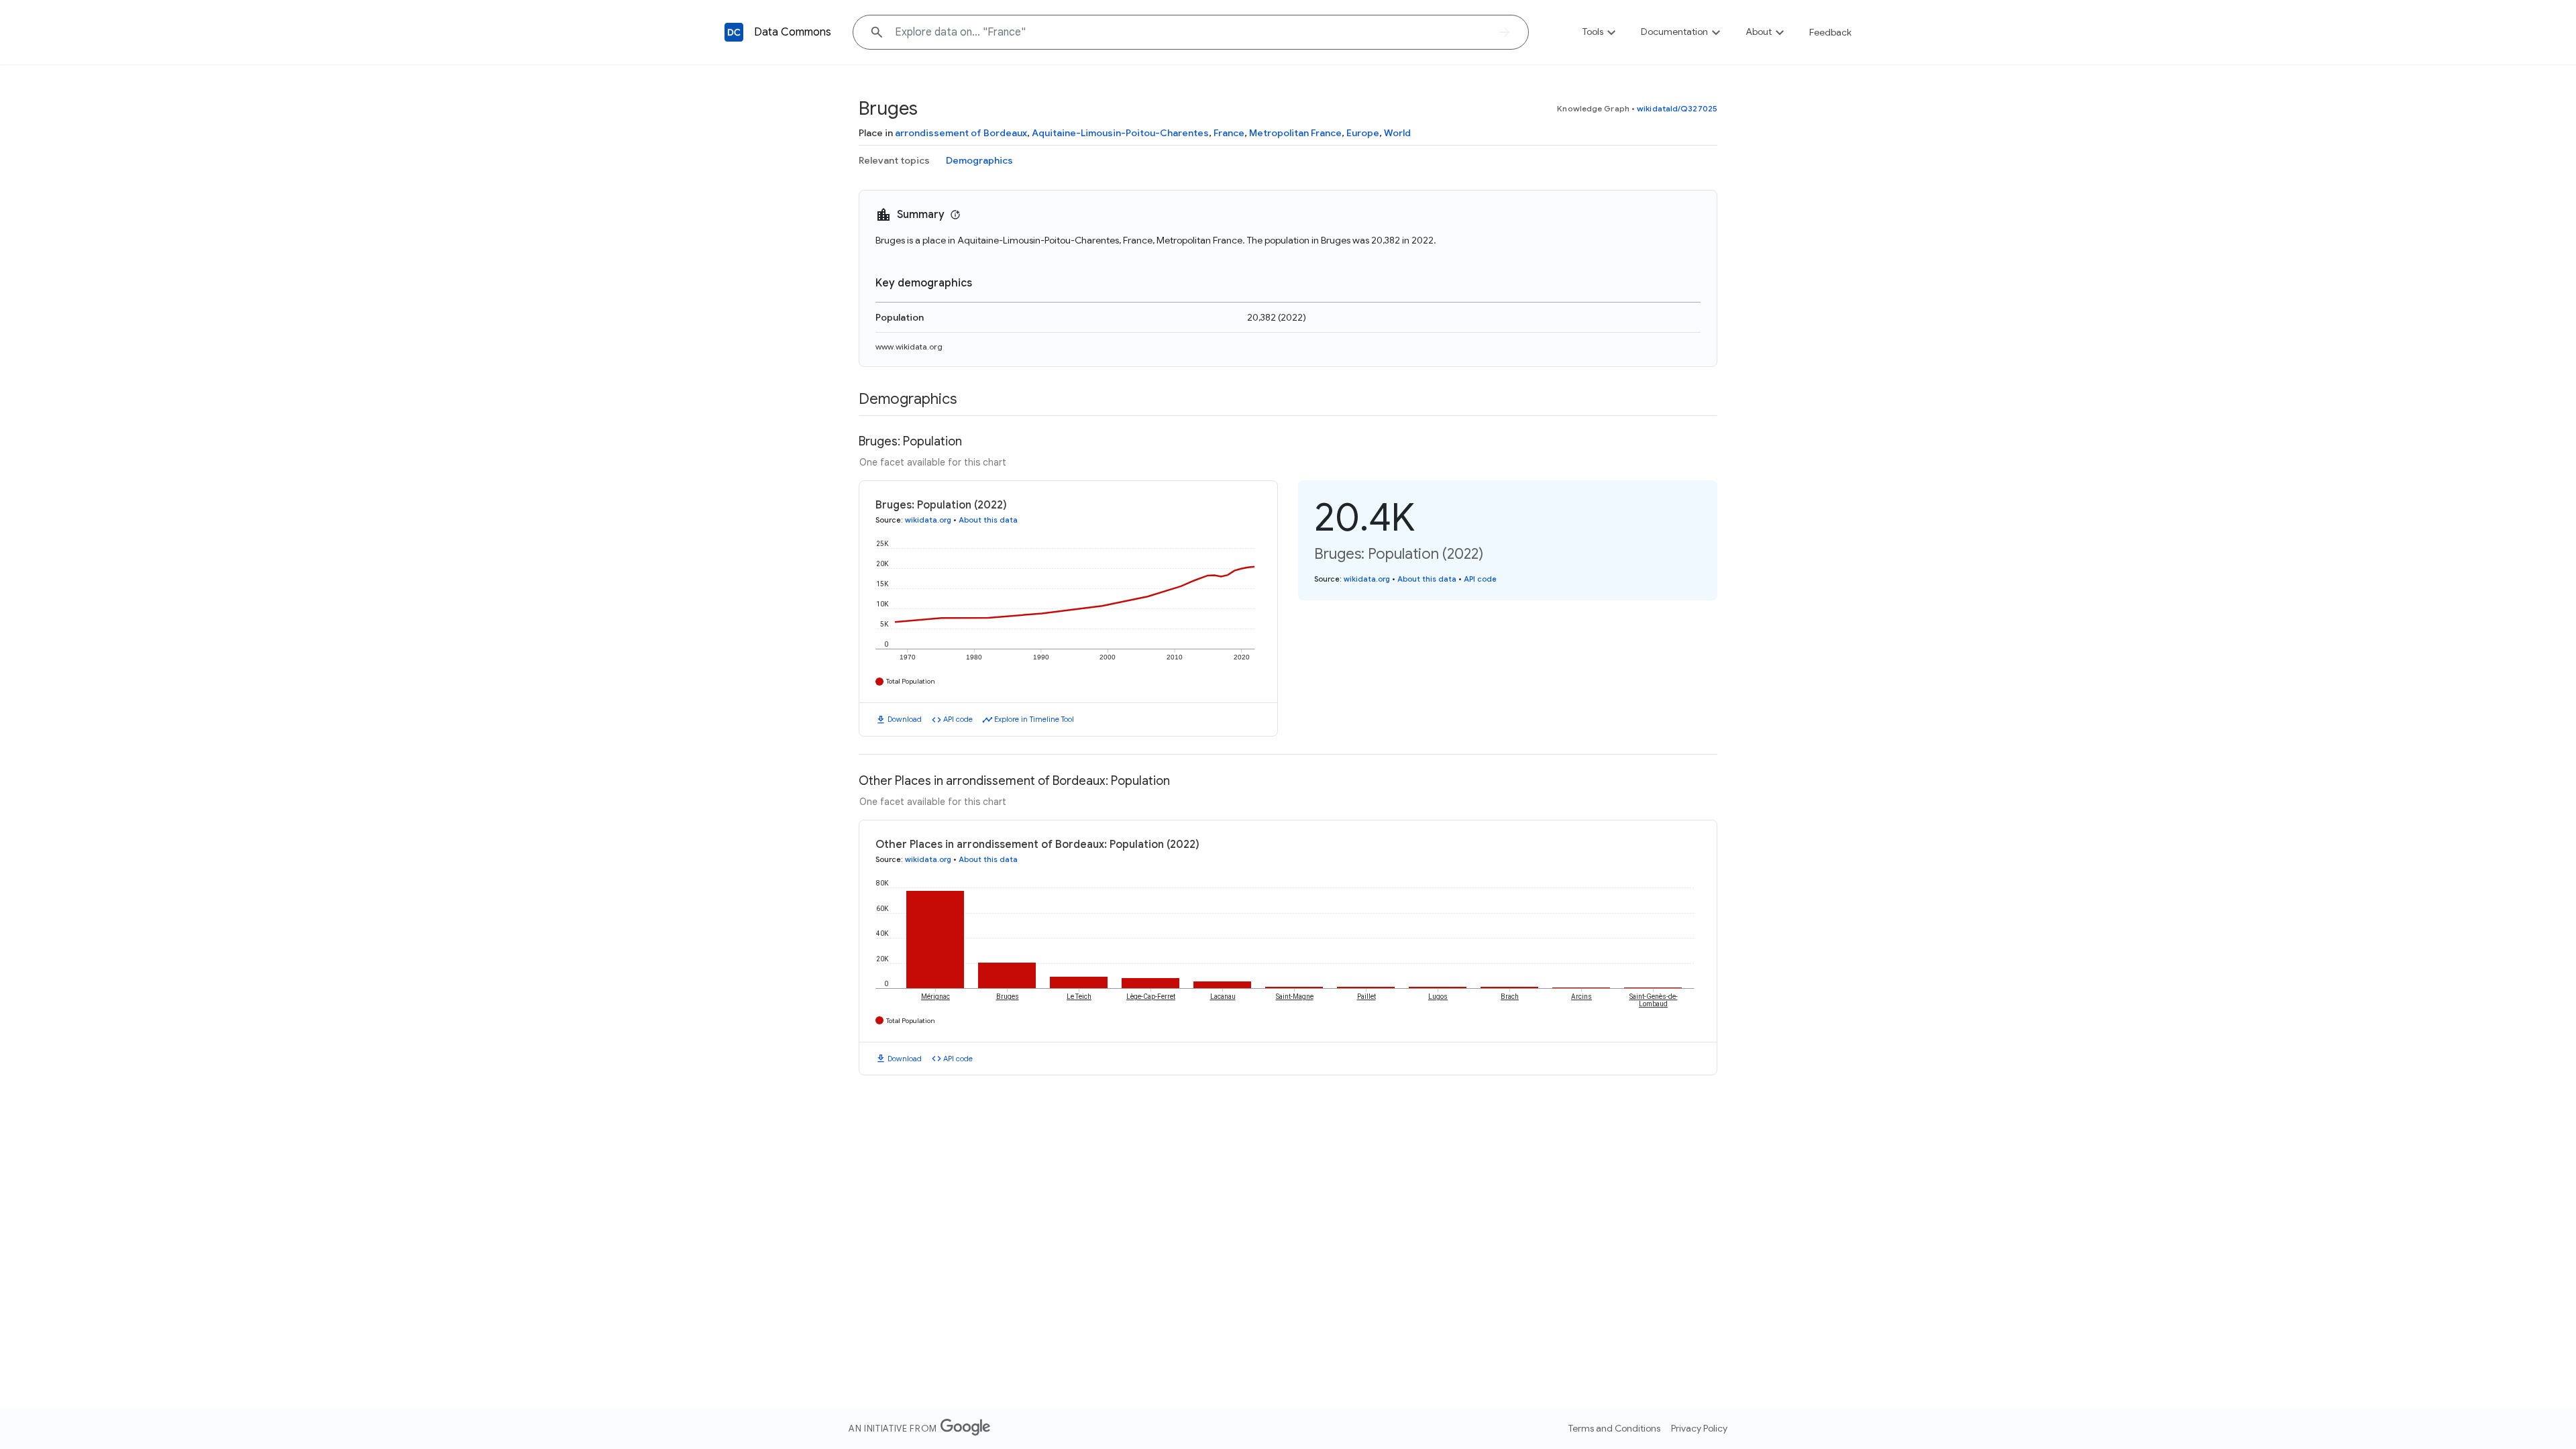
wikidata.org (928, 520)
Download (905, 719)
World (1397, 133)
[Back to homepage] (734, 32)
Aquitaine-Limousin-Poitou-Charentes (1120, 133)
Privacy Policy (1699, 1428)
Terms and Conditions (1614, 1428)
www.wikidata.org (909, 346)
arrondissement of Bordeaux (961, 133)
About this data (988, 520)
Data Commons (793, 32)
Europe (1363, 133)
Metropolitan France (1295, 133)
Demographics (979, 160)
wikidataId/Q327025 (1677, 108)
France (1229, 133)
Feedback (1830, 32)
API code (958, 719)
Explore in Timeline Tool (1034, 719)
